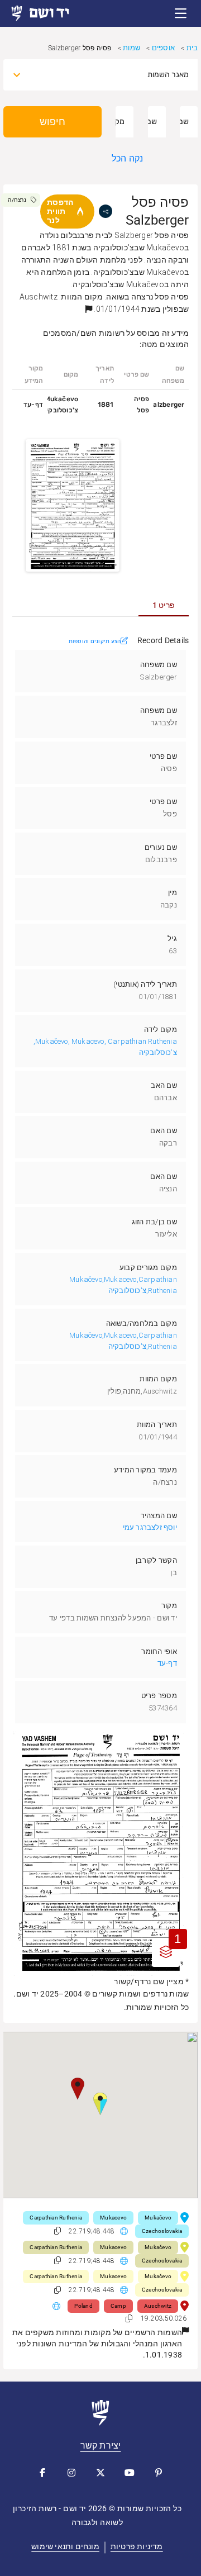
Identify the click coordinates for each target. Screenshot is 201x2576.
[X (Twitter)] (100, 2473)
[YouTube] (130, 2473)
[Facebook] (42, 2473)
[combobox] (111, 75)
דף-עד (167, 1663)
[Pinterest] (159, 2473)
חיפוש (52, 122)
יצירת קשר (101, 2446)
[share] (106, 211)
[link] (50, 13)
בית (192, 48)
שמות (131, 48)
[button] (181, 13)
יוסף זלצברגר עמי (150, 1527)
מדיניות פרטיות (137, 2546)
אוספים (163, 48)
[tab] (164, 605)
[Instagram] (71, 2473)
